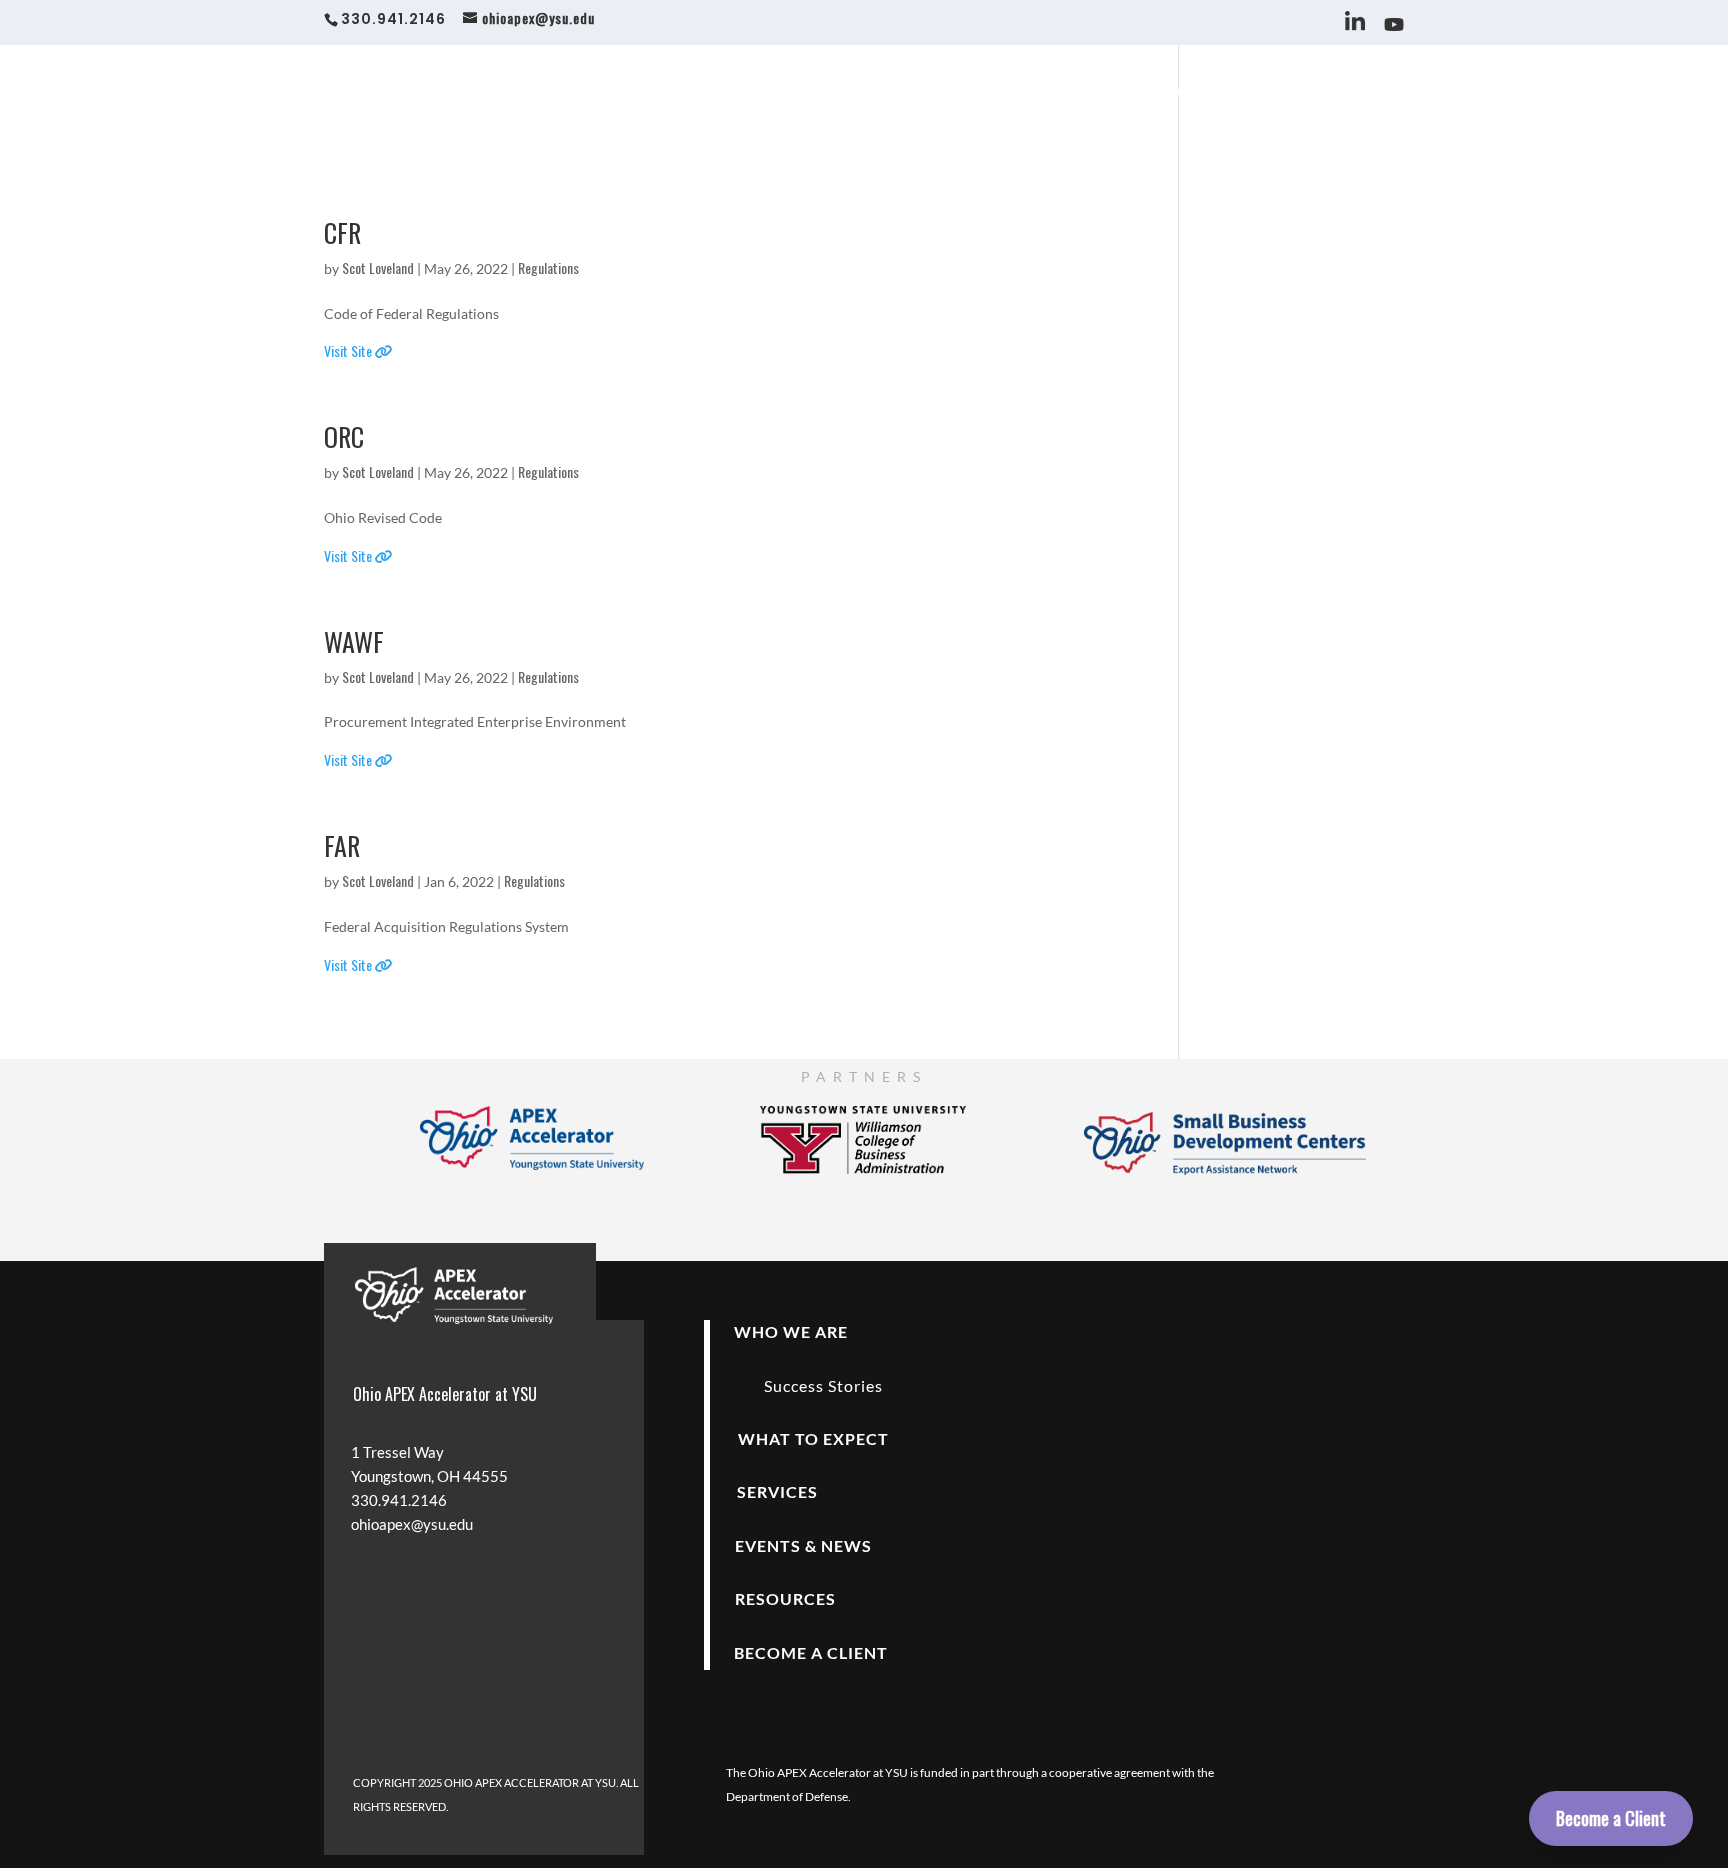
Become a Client (1611, 1818)
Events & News (1160, 95)
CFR (342, 232)
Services (1057, 95)
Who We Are (815, 95)
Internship (1370, 95)
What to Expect (952, 95)
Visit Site (349, 350)
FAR (342, 845)
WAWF (354, 641)
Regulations (548, 267)
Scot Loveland (378, 267)
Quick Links (1272, 95)
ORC (344, 436)
